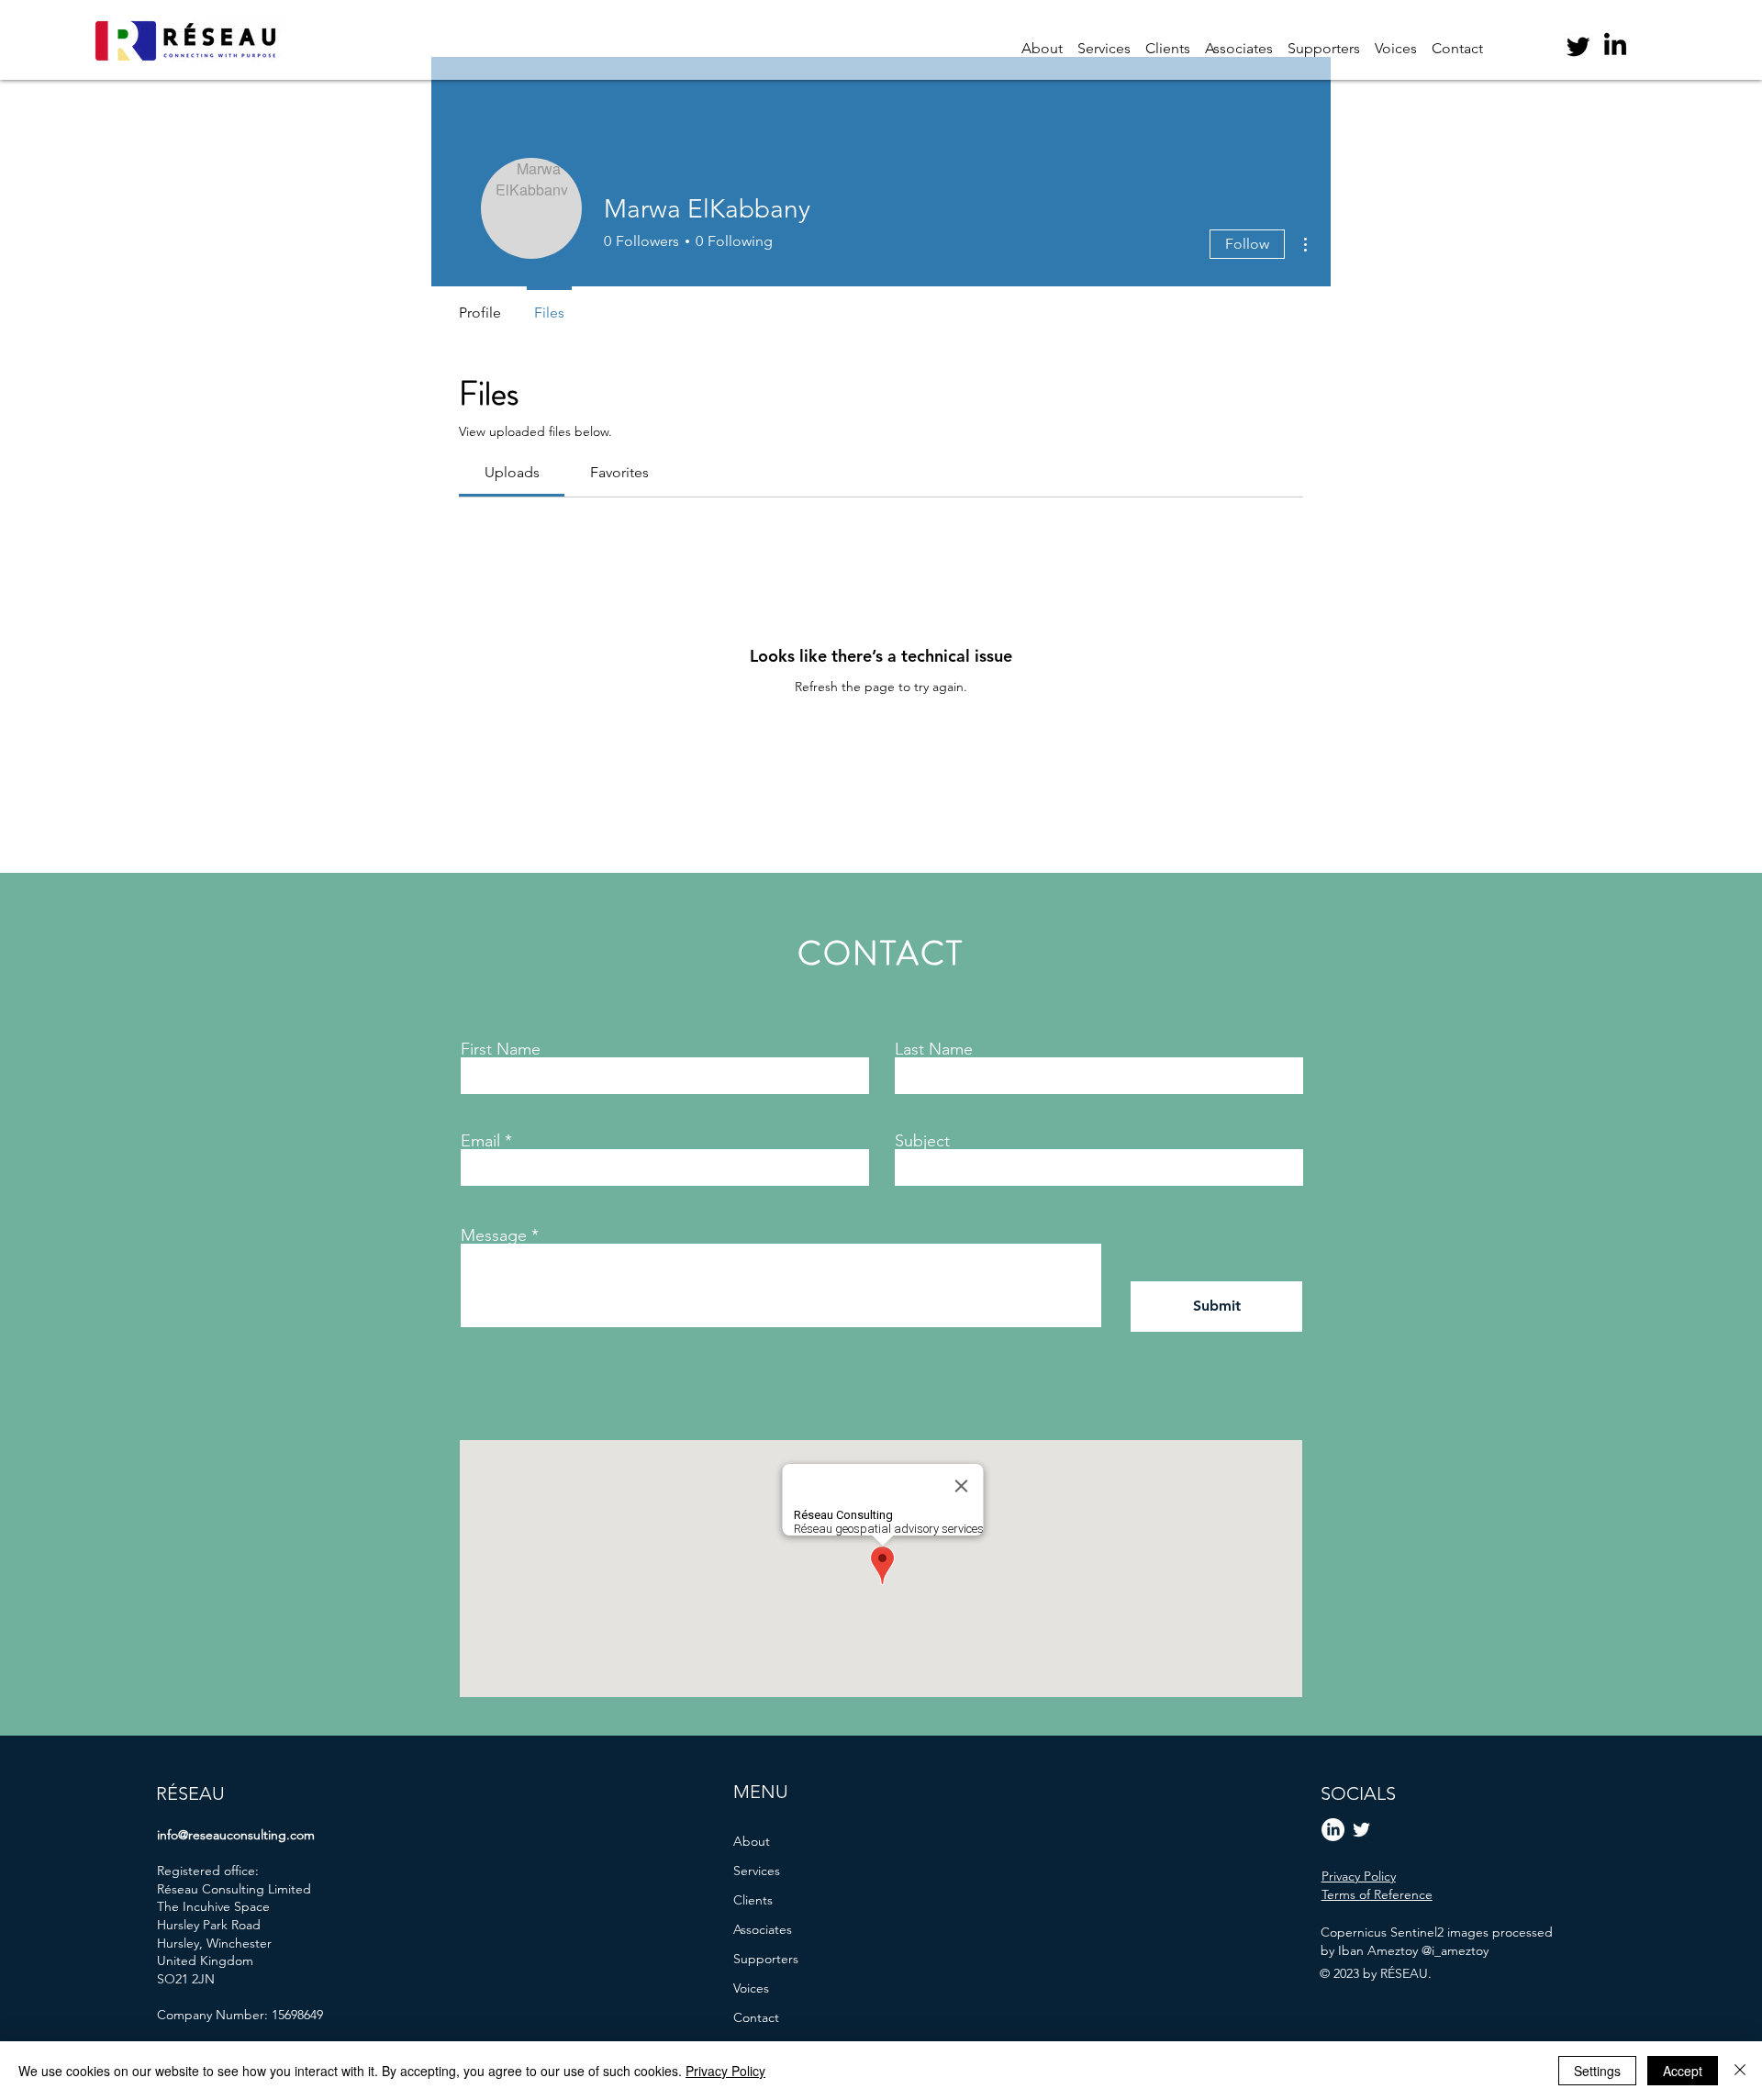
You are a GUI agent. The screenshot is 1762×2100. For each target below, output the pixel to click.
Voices (751, 1988)
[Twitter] (1578, 46)
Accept (1683, 2071)
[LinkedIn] (1615, 46)
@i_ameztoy (1455, 1950)
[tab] (512, 473)
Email (480, 1141)
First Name (501, 1049)
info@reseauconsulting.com (236, 1835)
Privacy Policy (725, 2071)
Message (494, 1235)
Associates (763, 1929)
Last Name (934, 1049)
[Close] (1740, 2071)
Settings (1597, 2071)
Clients (753, 1900)
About (752, 1841)
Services (757, 1871)
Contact (756, 2017)
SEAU (201, 1793)
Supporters (766, 1959)
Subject (922, 1141)
